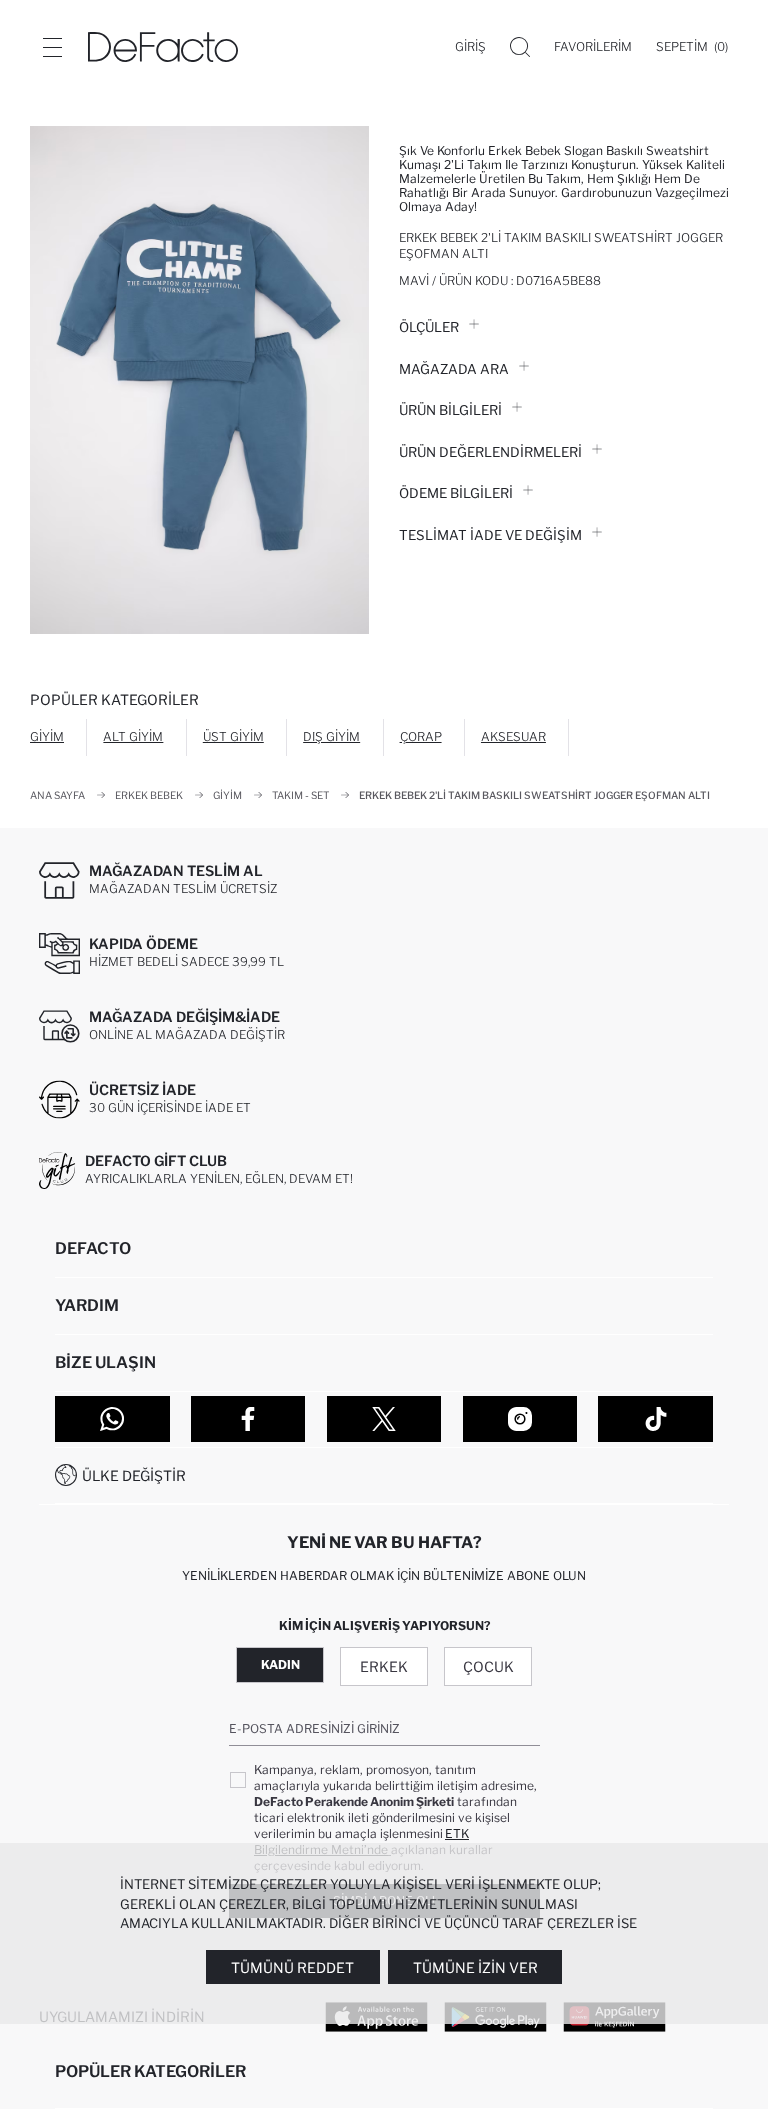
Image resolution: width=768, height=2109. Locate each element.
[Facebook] (248, 1419)
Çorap (421, 736)
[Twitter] (384, 1419)
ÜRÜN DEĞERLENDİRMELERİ (490, 452)
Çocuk (488, 1666)
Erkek (384, 1666)
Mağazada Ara (454, 369)
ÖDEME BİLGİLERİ (456, 493)
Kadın (280, 1664)
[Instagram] (520, 1419)
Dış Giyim (331, 736)
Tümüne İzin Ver (475, 1967)
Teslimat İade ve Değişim (490, 535)
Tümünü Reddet (292, 1967)
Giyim (47, 736)
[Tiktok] (655, 1419)
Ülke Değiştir (134, 1475)
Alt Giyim (133, 736)
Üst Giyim (233, 736)
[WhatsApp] (112, 1419)
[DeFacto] (163, 47)
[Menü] (52, 47)
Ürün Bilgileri (450, 410)
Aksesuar (513, 736)
